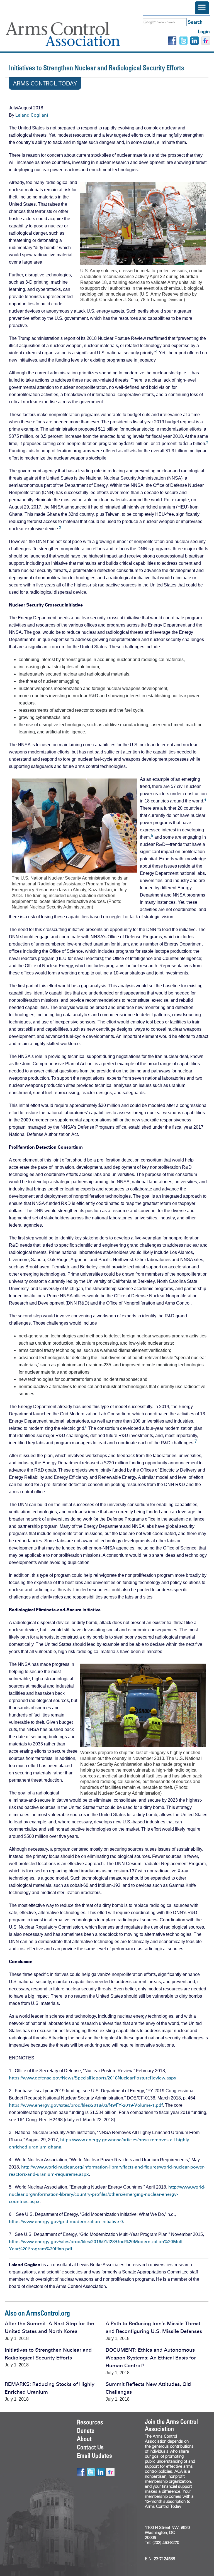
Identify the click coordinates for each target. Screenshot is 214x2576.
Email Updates (94, 2455)
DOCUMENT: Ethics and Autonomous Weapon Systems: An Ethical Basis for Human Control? (151, 2358)
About (84, 2439)
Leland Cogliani (32, 115)
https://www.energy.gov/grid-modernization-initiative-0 (66, 2222)
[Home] (71, 34)
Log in (204, 32)
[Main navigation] (202, 8)
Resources (90, 2422)
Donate (86, 2430)
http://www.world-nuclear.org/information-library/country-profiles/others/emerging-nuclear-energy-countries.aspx (107, 2194)
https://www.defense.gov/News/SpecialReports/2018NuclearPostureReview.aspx (93, 2078)
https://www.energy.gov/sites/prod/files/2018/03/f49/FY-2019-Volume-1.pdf (86, 2105)
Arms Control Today (45, 84)
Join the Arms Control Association (171, 2425)
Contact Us (90, 2447)
